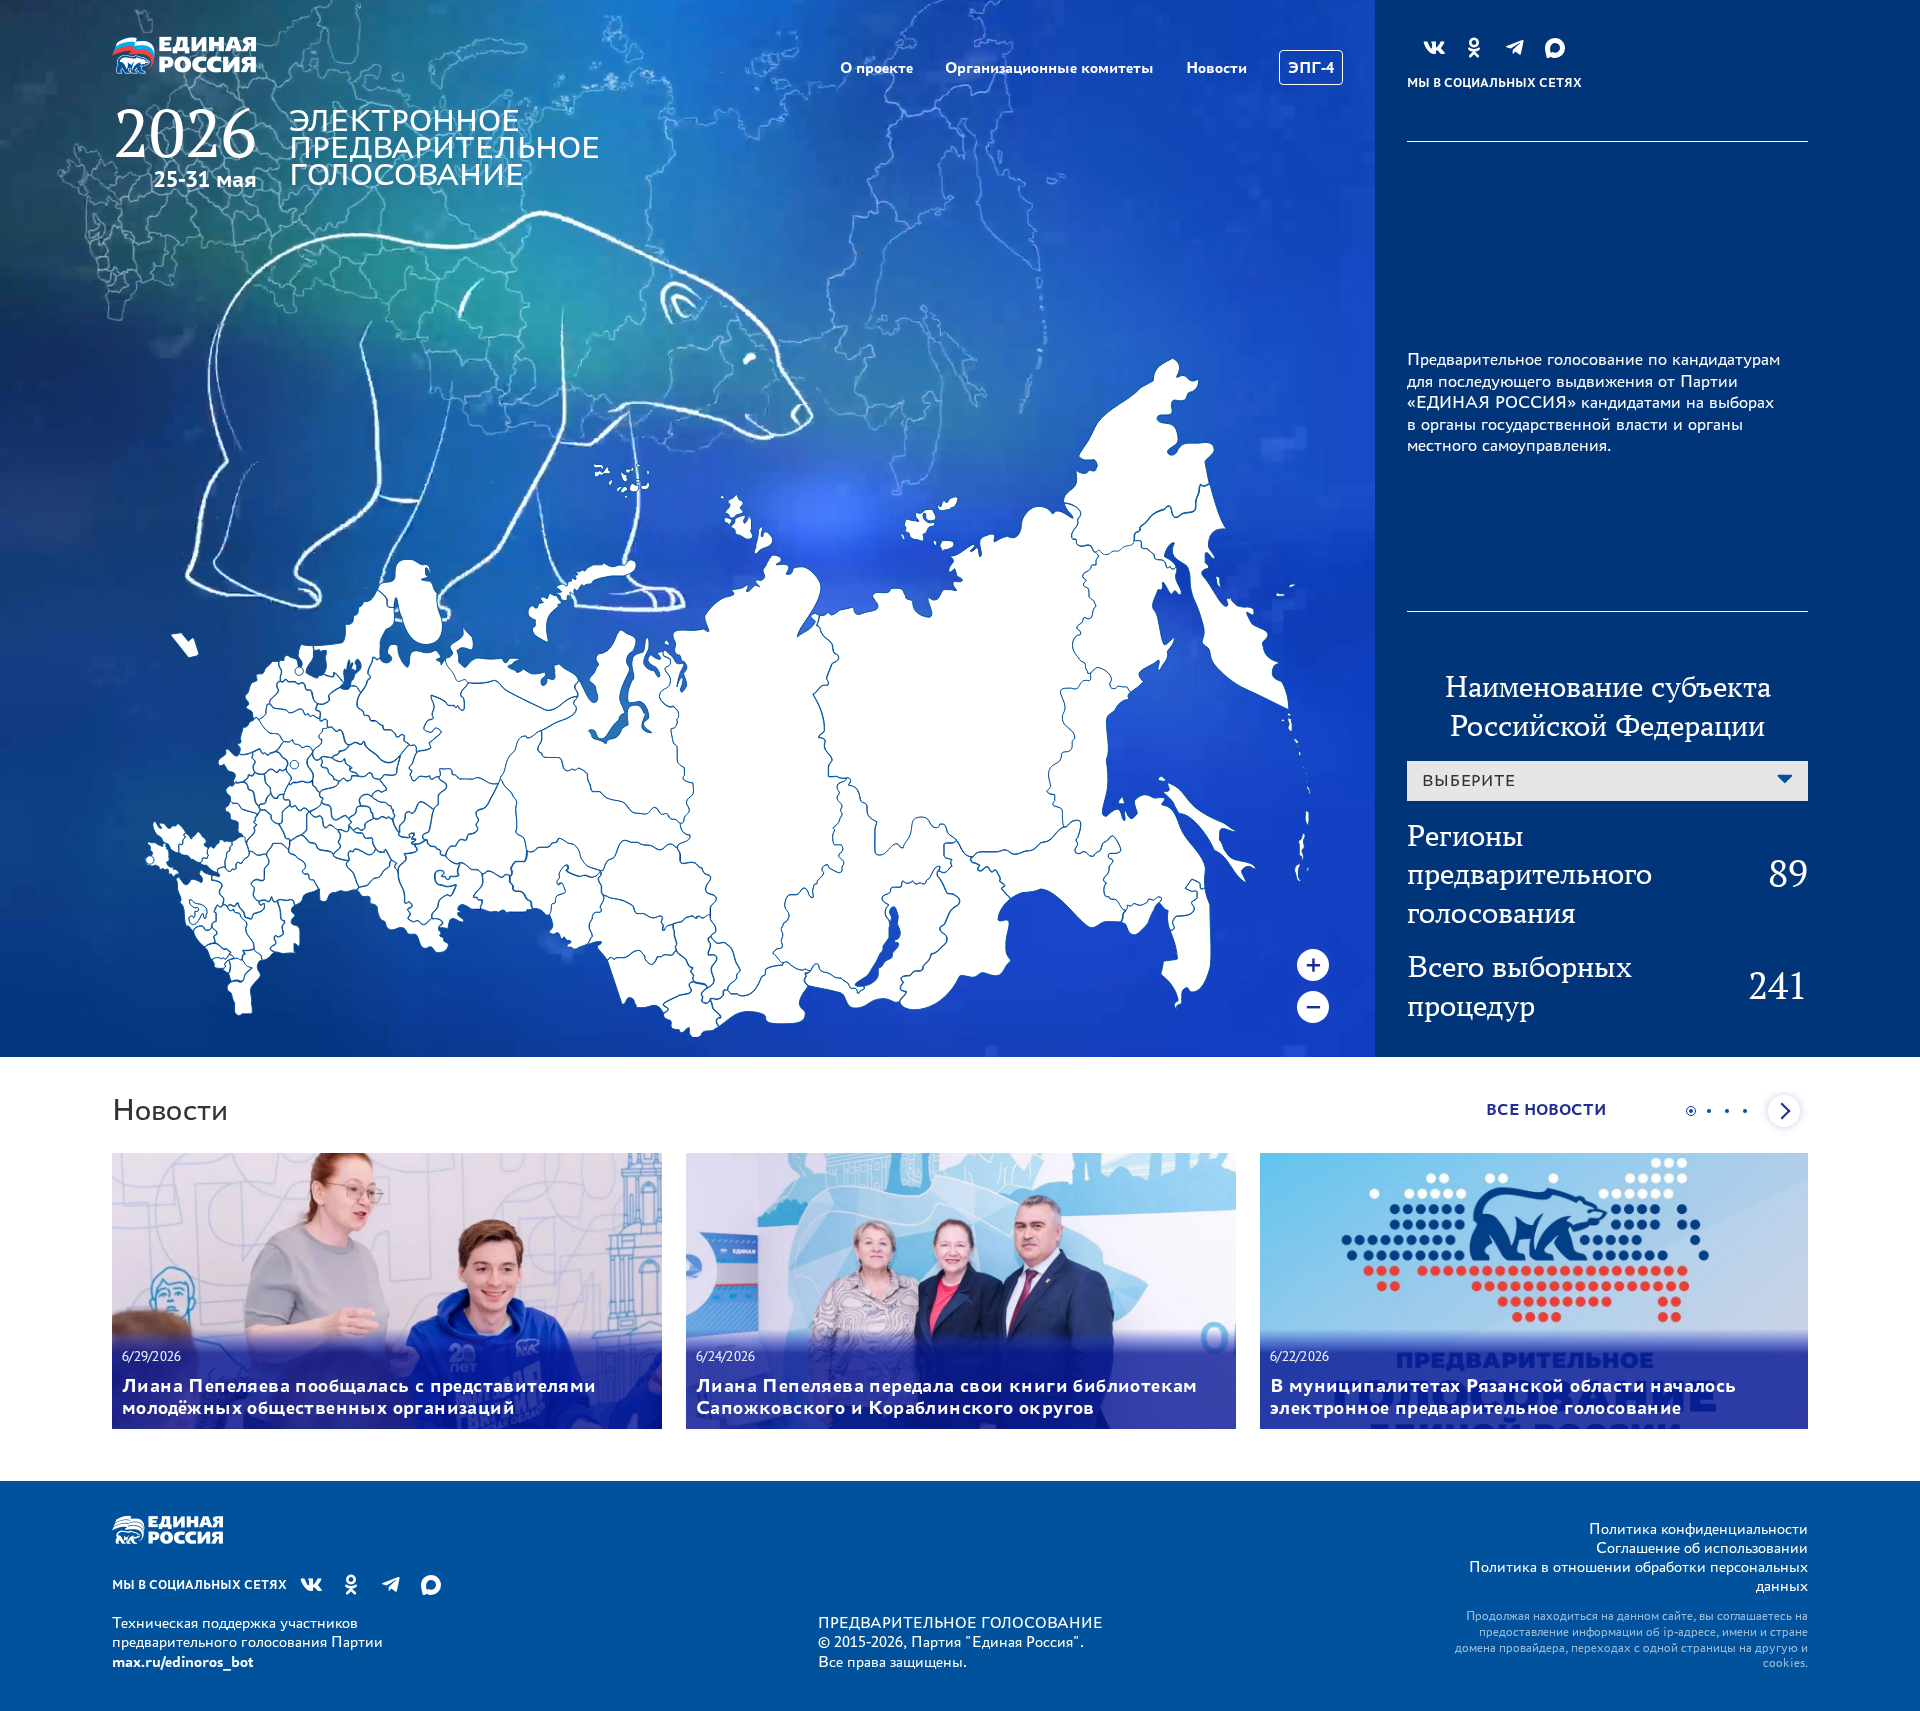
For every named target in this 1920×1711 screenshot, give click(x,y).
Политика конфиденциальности (1698, 1528)
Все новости (1546, 1109)
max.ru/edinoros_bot (182, 1661)
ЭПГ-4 (1311, 67)
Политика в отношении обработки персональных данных (1638, 1576)
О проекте (876, 67)
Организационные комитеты (1049, 67)
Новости (1216, 67)
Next (1784, 1111)
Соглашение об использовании (1702, 1547)
